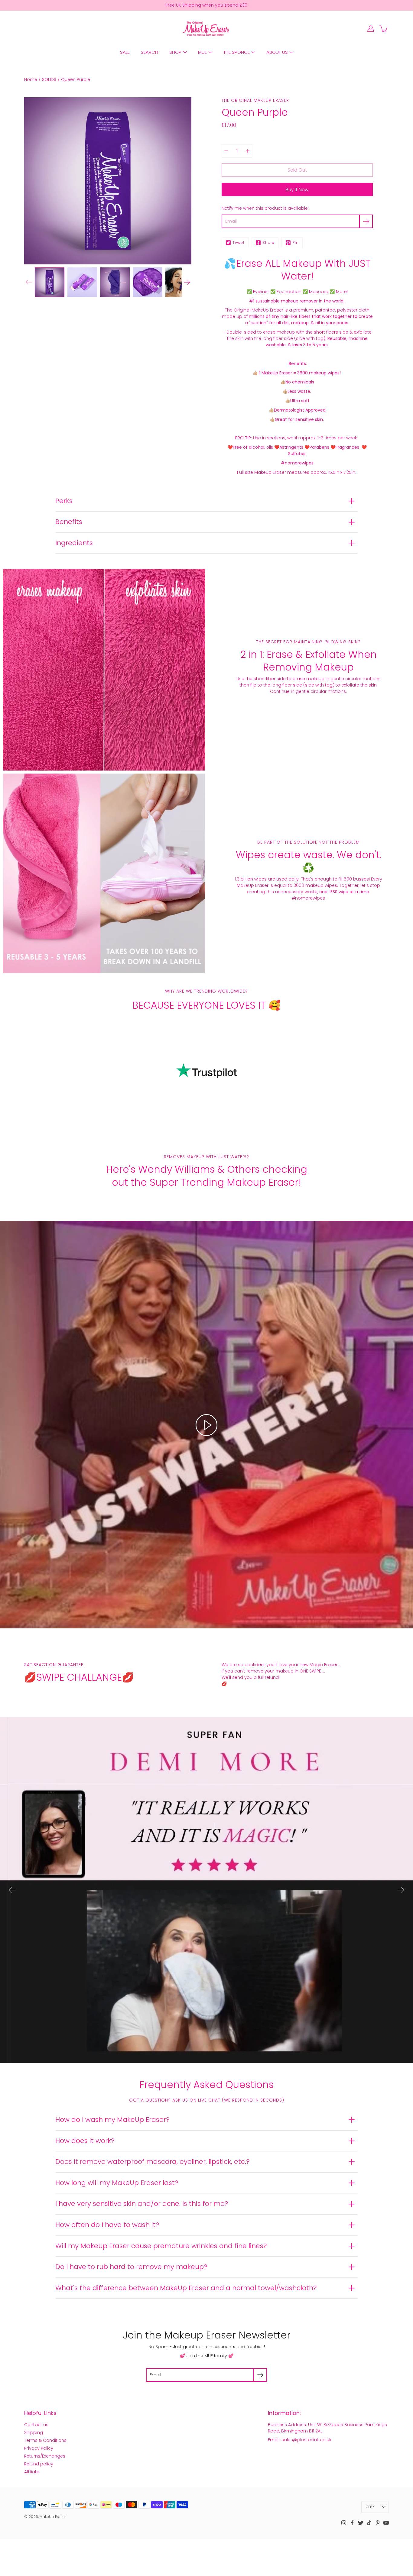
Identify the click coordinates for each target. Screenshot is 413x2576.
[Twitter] (361, 2523)
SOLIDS (49, 79)
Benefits (69, 522)
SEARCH (150, 52)
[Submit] (260, 2375)
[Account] (371, 29)
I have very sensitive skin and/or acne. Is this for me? (142, 2204)
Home (31, 79)
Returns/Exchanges (45, 2456)
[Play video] (207, 1425)
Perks (64, 501)
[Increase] (248, 151)
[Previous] (12, 1890)
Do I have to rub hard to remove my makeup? (131, 2267)
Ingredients (74, 543)
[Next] (187, 282)
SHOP (175, 52)
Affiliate (32, 2472)
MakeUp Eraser (53, 2517)
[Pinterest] (378, 2523)
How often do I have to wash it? (107, 2225)
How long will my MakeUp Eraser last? (117, 2183)
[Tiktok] (369, 2523)
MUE (202, 52)
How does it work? (85, 2141)
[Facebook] (352, 2523)
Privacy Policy (39, 2448)
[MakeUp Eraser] (207, 29)
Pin (296, 242)
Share (268, 242)
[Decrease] (226, 151)
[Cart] (384, 29)
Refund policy (39, 2464)
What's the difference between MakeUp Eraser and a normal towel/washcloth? (186, 2288)
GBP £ (371, 2507)
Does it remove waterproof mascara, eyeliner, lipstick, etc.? (153, 2162)
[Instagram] (344, 2523)
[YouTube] (386, 2523)
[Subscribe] (366, 221)
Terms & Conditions (45, 2440)
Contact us (36, 2425)
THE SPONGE (237, 52)
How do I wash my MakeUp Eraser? (112, 2120)
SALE (125, 52)
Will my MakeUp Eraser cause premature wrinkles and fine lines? (161, 2246)
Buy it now (297, 190)
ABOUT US (277, 52)
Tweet (239, 242)
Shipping (34, 2432)
